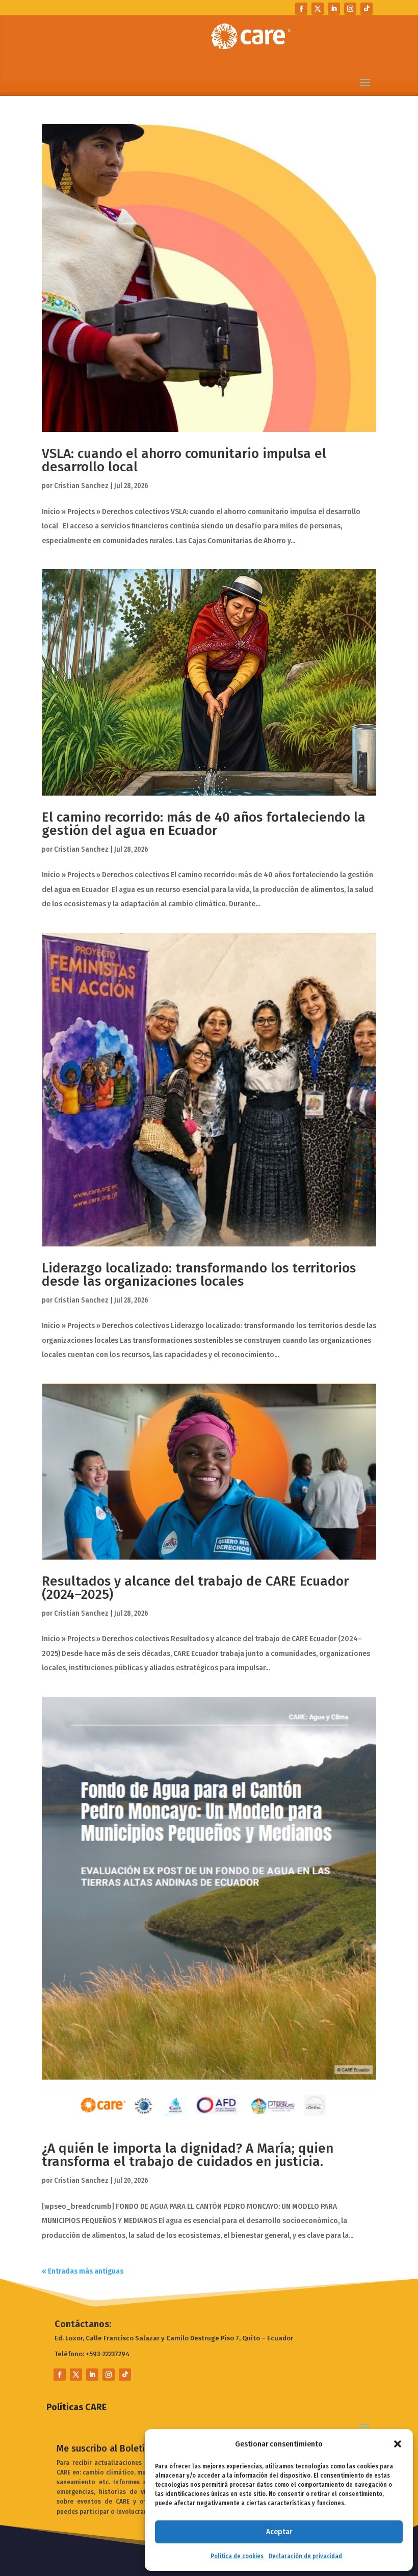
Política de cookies (237, 2556)
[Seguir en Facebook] (301, 9)
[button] (398, 2444)
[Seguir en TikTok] (367, 9)
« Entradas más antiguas (83, 2271)
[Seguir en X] (318, 9)
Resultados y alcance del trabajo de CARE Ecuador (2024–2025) (195, 1588)
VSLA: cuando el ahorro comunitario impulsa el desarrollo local (184, 460)
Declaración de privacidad (305, 2556)
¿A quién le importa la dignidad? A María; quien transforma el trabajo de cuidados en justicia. (188, 2155)
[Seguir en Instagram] (350, 9)
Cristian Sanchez (81, 486)
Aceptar (279, 2532)
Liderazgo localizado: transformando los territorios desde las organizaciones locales (199, 1275)
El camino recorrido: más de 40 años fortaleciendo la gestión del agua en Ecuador (204, 824)
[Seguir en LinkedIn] (334, 9)
